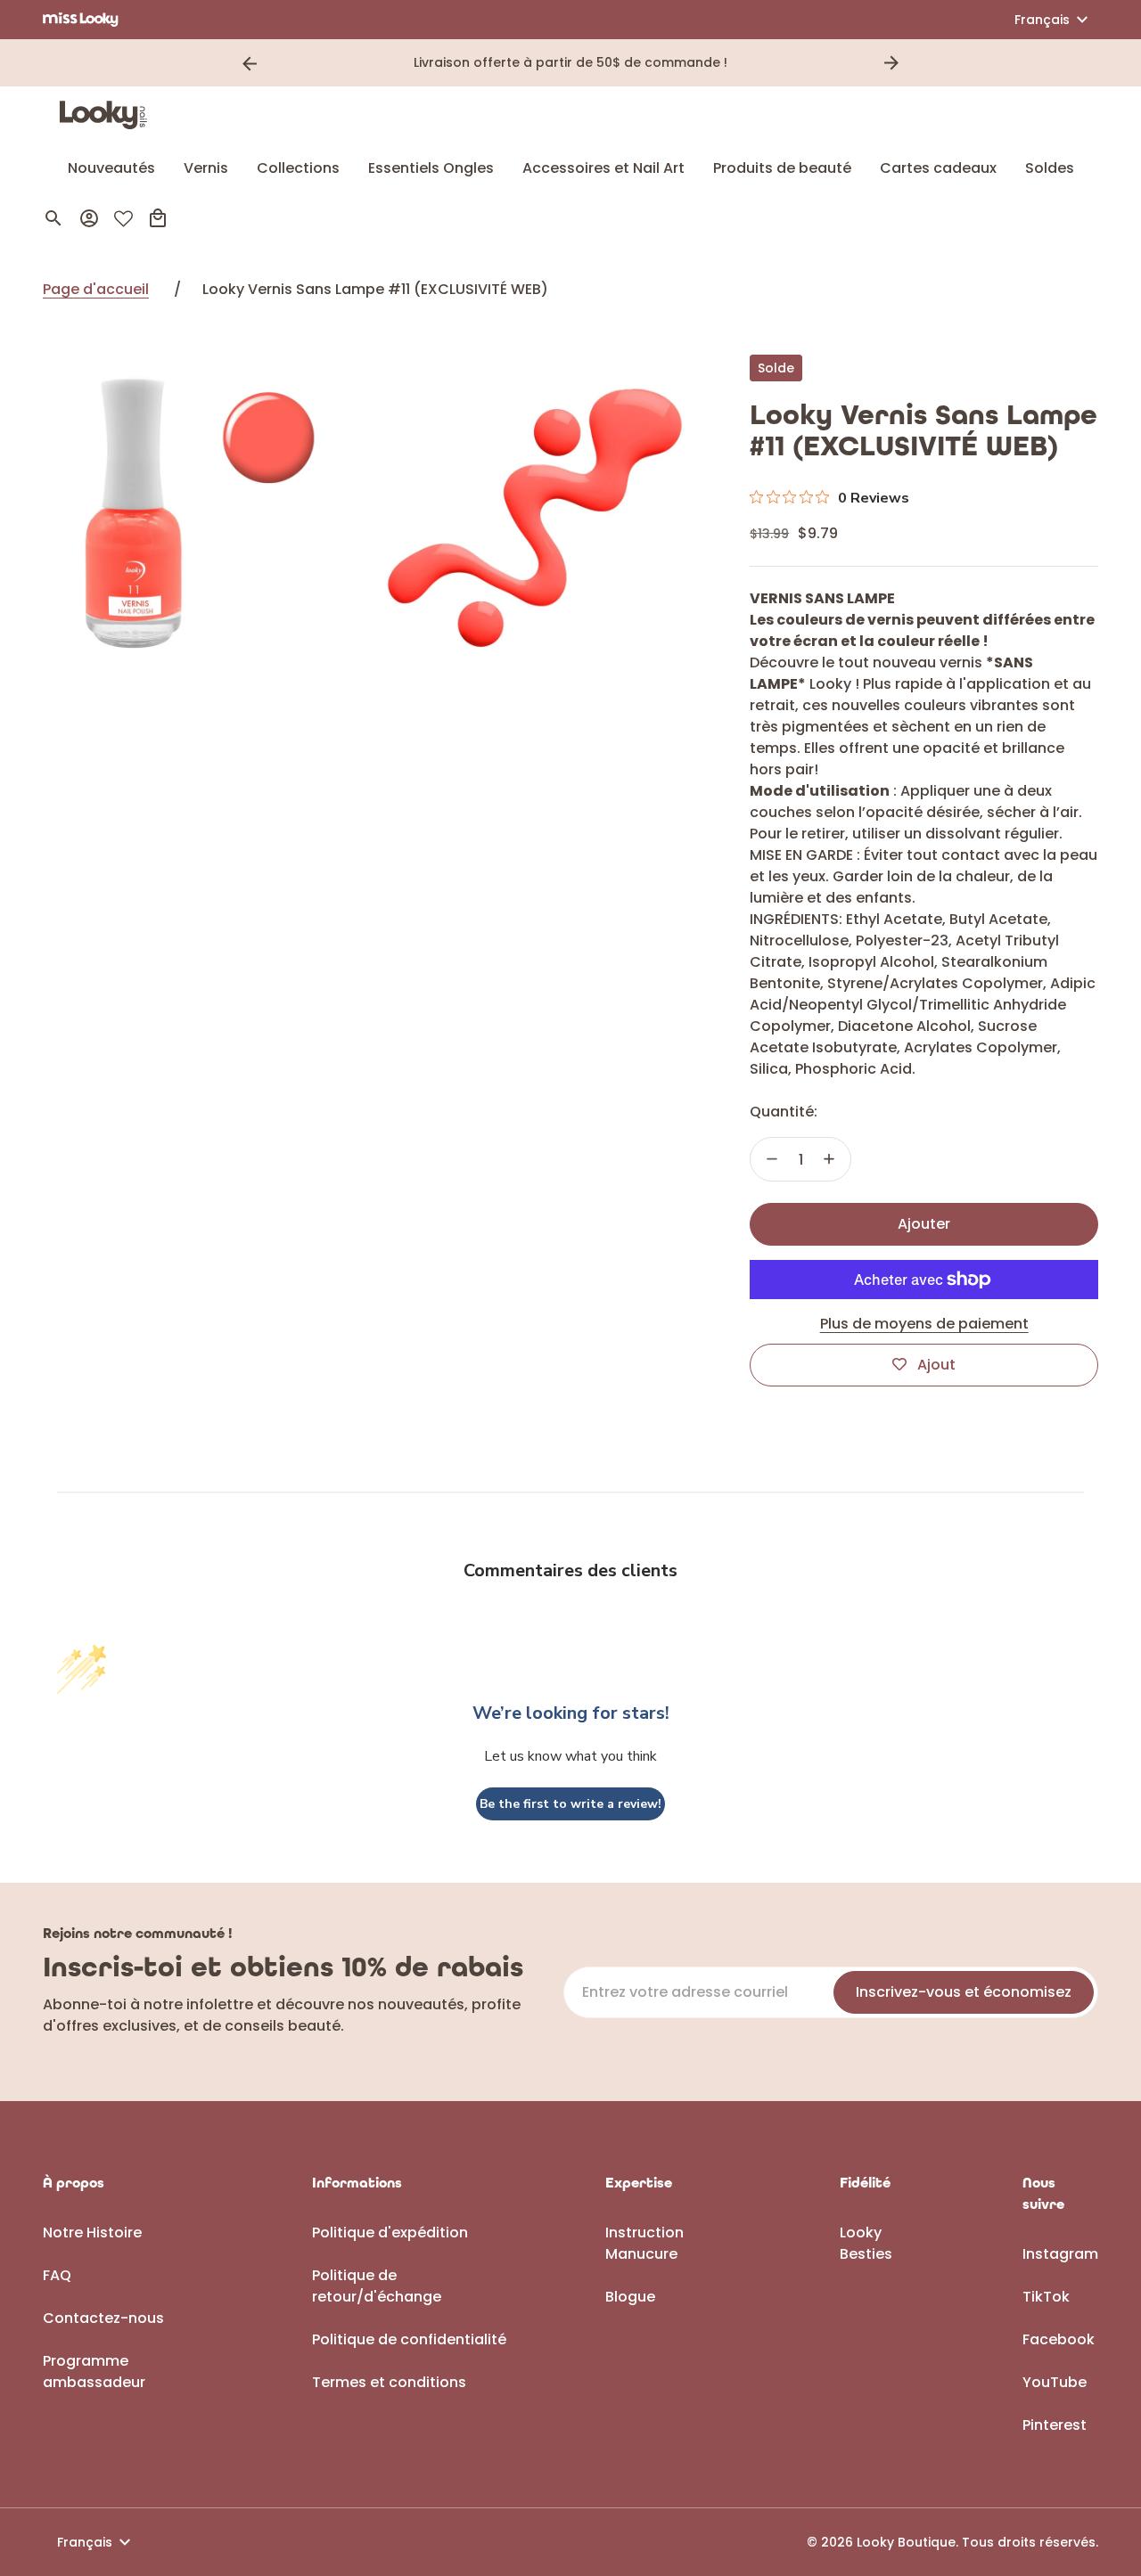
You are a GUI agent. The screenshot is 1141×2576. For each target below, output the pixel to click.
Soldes (1050, 168)
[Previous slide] (250, 63)
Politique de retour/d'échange (377, 2286)
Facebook (1059, 2339)
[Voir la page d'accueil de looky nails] (108, 115)
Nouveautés (111, 168)
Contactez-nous (103, 2318)
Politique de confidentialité (409, 2339)
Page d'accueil (96, 289)
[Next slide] (891, 63)
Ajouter (924, 1224)
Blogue (630, 2297)
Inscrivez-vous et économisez (964, 1992)
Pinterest (1055, 2425)
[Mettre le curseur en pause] (916, 63)
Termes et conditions (389, 2382)
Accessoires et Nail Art (603, 168)
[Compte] (89, 218)
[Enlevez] (772, 1159)
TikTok (1046, 2297)
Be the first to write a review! (570, 1804)
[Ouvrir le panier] (158, 218)
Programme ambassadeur (94, 2372)
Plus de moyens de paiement (924, 1324)
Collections (298, 168)
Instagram (1060, 2254)
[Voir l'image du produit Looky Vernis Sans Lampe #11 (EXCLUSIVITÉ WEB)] (202, 516)
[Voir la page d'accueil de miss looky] (81, 20)
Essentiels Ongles (431, 168)
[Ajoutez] (829, 1159)
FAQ (57, 2275)
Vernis (206, 168)
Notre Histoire (92, 2233)
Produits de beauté (782, 168)
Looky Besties (866, 2243)
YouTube (1055, 2382)
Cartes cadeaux (938, 168)
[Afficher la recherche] (53, 218)
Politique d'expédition (390, 2233)
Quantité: (784, 1112)
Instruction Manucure (644, 2243)
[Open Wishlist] (123, 219)
